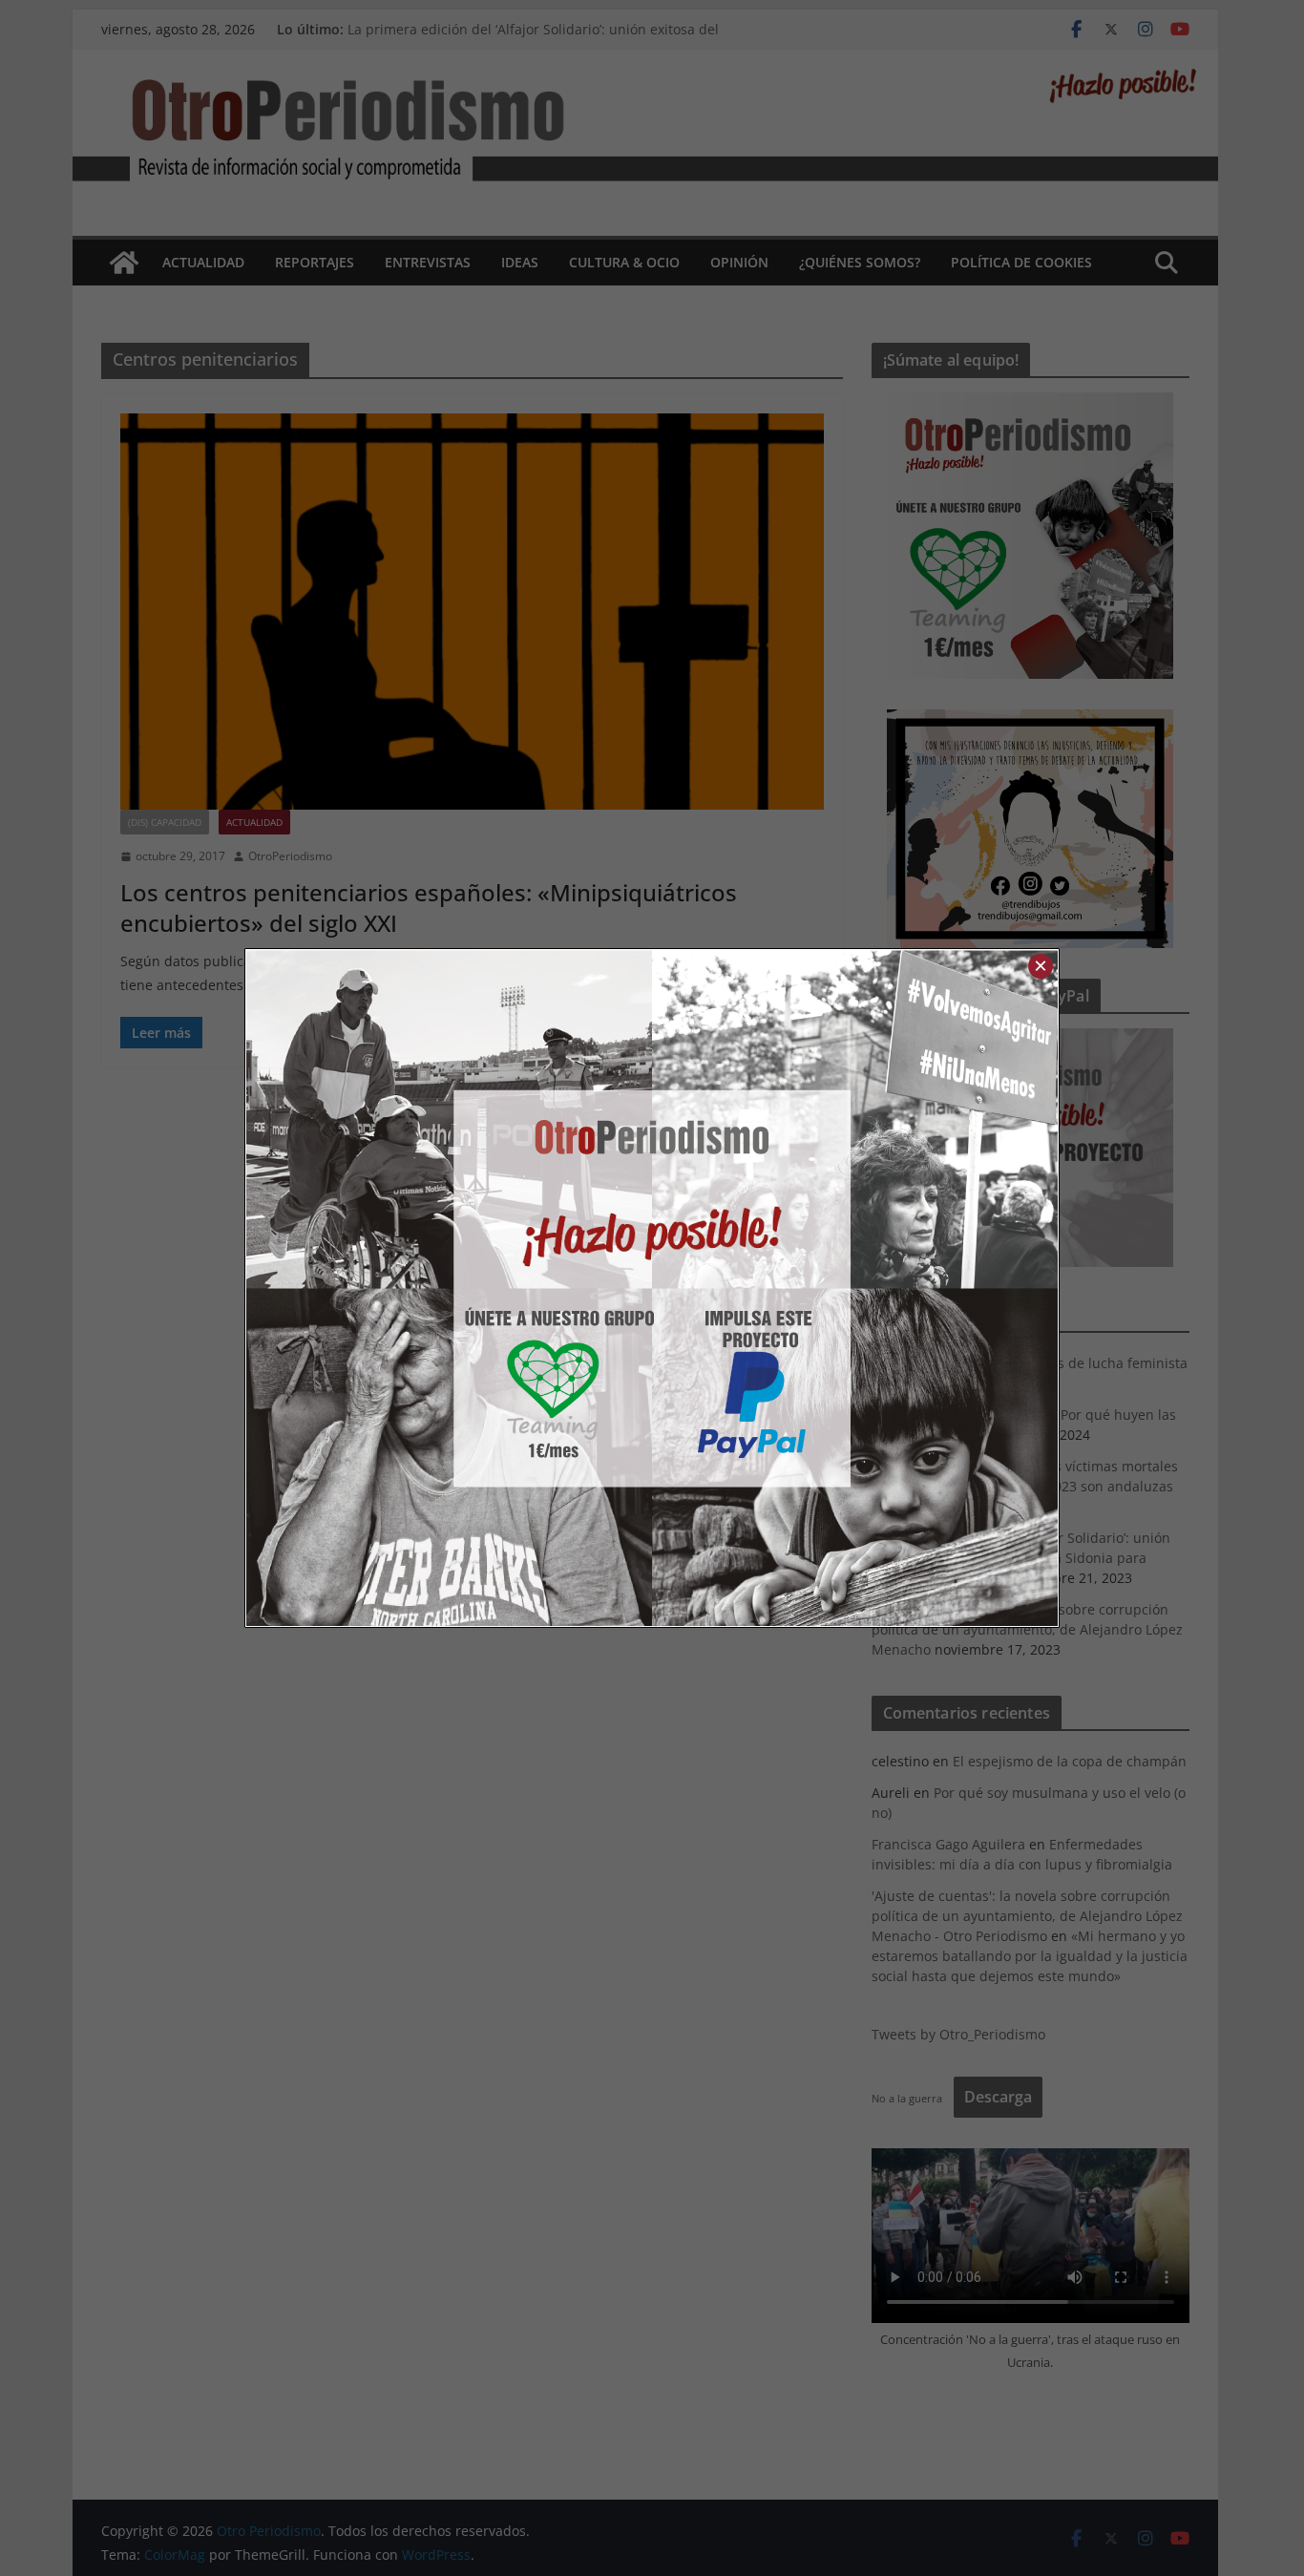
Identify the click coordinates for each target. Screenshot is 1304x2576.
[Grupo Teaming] (449, 1288)
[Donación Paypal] (855, 1288)
